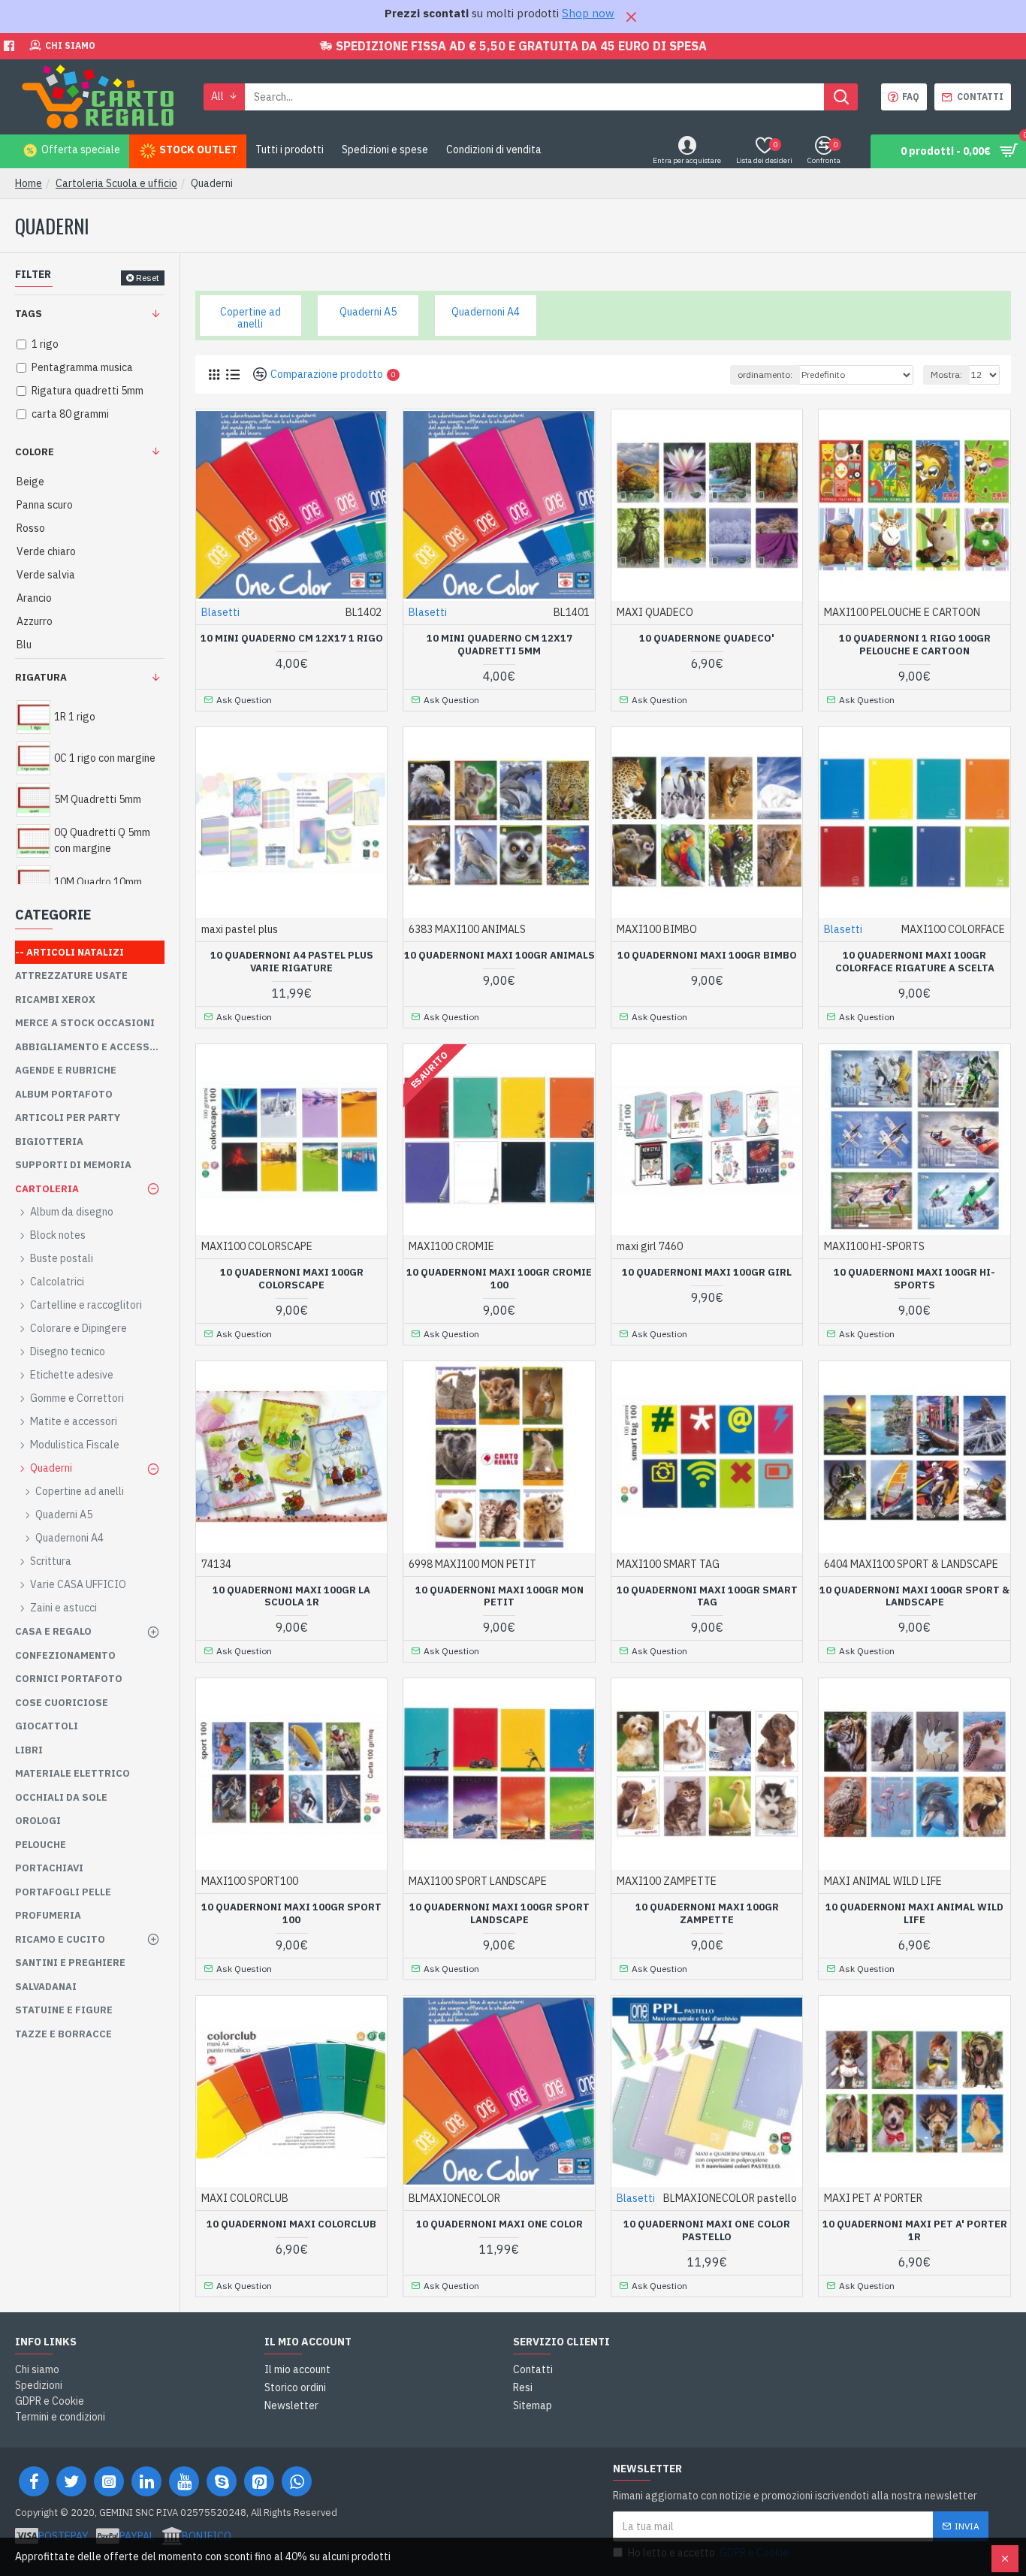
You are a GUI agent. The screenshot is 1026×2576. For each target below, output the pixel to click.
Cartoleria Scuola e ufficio (116, 183)
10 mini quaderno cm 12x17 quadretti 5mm (499, 645)
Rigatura (41, 677)
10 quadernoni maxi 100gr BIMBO (707, 956)
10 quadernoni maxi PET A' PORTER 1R (915, 2231)
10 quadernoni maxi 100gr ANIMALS (499, 956)
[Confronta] (339, 1631)
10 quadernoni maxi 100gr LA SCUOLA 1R (291, 1597)
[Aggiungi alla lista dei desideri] (311, 1631)
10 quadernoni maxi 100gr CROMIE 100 (499, 1279)
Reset (148, 278)
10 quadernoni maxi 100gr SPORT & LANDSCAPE (914, 1597)
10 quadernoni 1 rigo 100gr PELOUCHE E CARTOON (915, 645)
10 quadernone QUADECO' (707, 639)
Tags (29, 314)
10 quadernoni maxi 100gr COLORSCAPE (292, 1279)
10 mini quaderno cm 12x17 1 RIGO (292, 639)
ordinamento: (765, 374)
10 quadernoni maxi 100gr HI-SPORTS (914, 1279)
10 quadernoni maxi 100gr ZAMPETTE (707, 1914)
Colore (35, 452)
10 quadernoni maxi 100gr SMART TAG (707, 1597)
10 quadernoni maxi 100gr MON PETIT (499, 1597)
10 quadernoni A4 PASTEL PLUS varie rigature (292, 962)
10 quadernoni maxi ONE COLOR (499, 2224)
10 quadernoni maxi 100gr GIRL (707, 1273)
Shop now (588, 13)
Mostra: (946, 374)
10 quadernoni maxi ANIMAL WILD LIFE (914, 1914)
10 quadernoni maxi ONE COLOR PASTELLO (707, 2231)
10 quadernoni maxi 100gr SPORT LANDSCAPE (499, 1914)
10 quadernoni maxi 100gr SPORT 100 (291, 1914)
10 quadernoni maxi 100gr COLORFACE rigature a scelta (915, 962)
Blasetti (220, 612)
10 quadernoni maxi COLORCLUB (291, 2224)
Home (29, 183)
